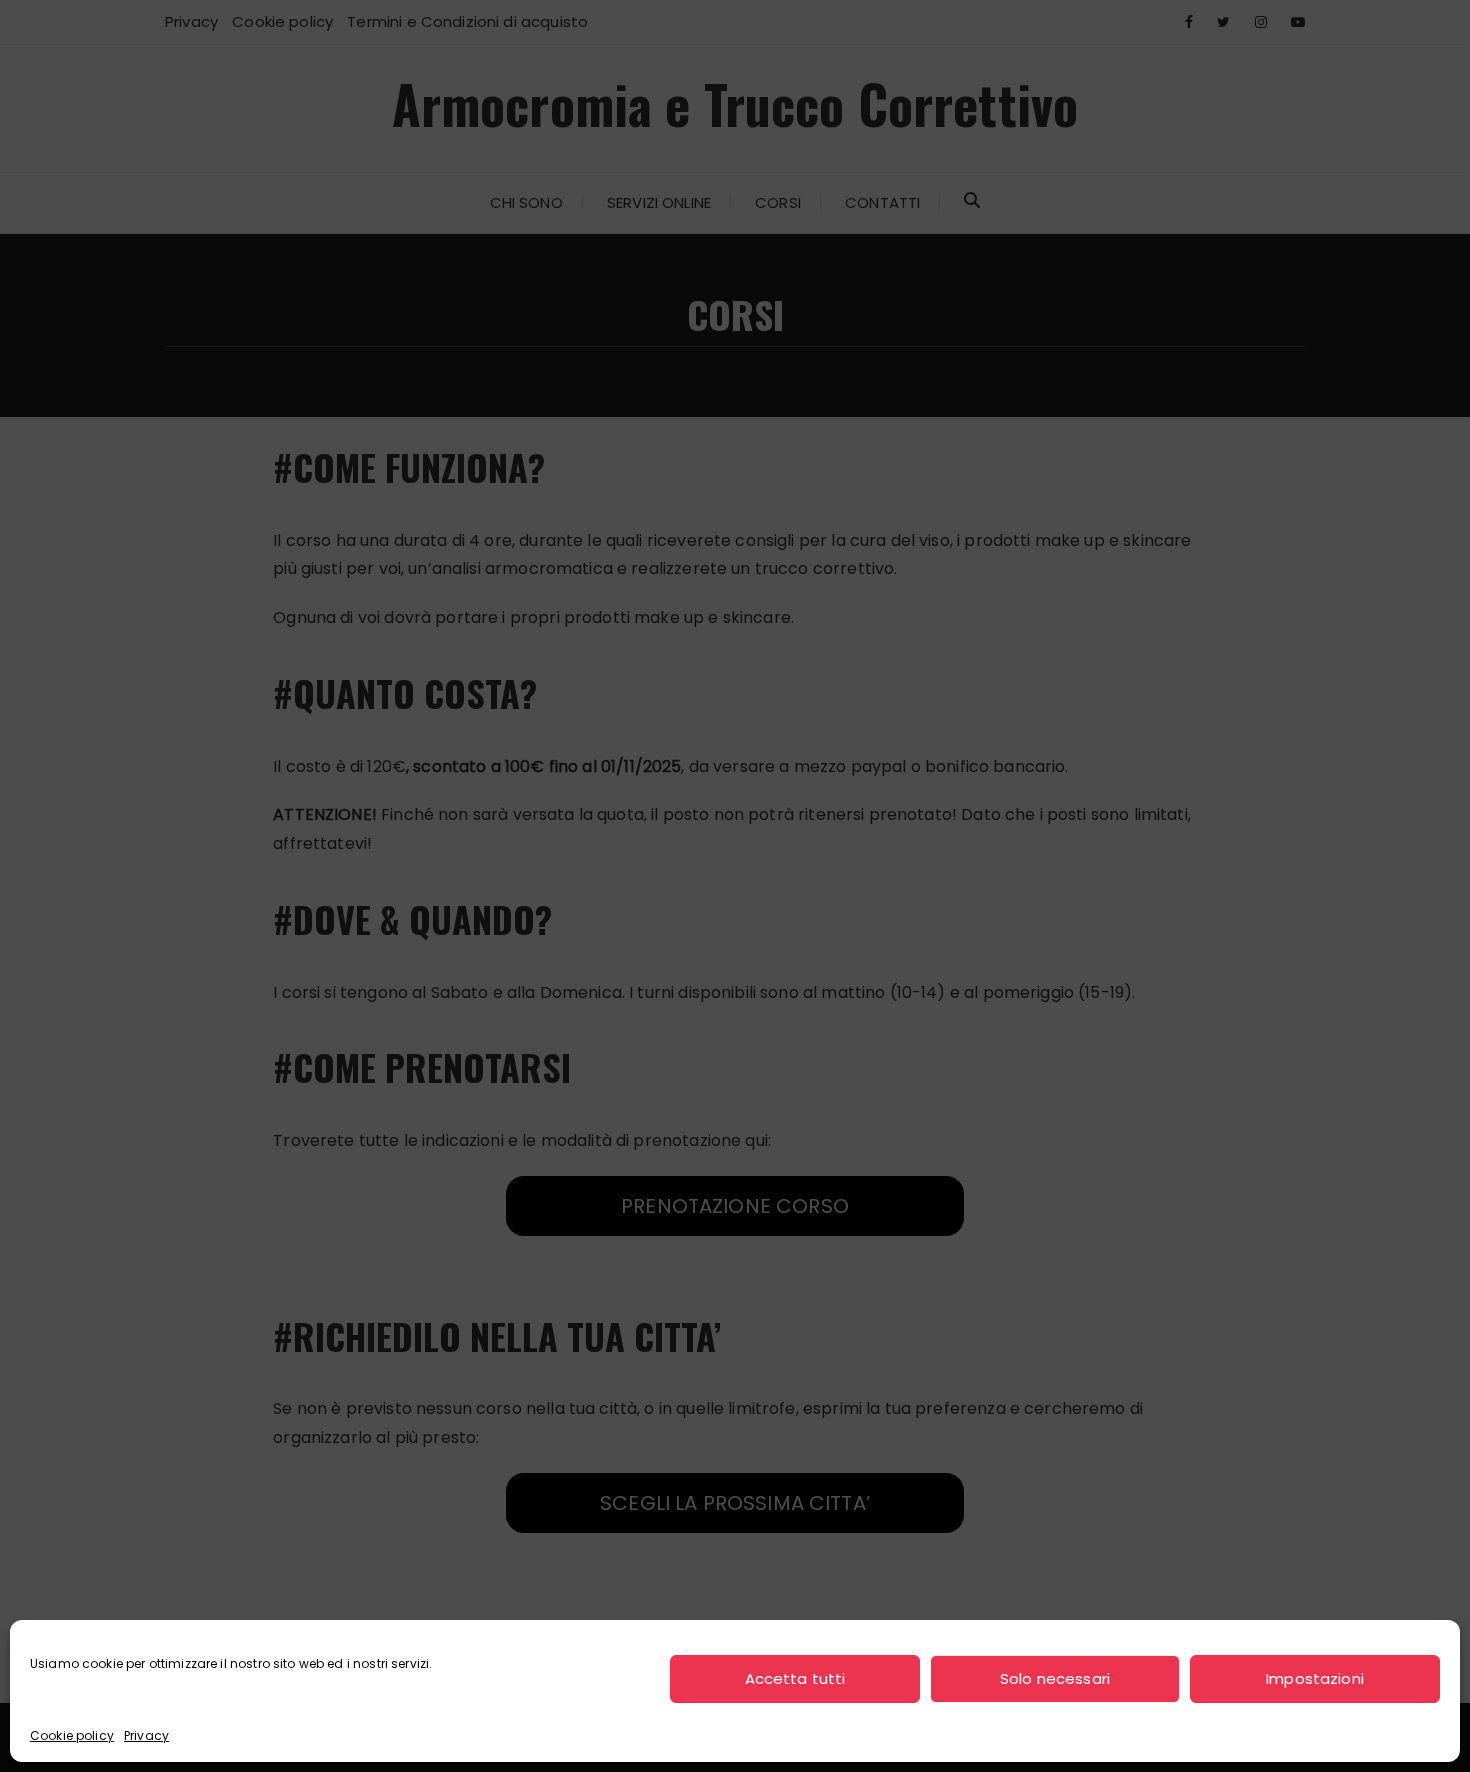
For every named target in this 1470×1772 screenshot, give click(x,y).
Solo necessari (1055, 1678)
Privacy (146, 1735)
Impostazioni (1315, 1678)
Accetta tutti (795, 1678)
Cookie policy (72, 1735)
